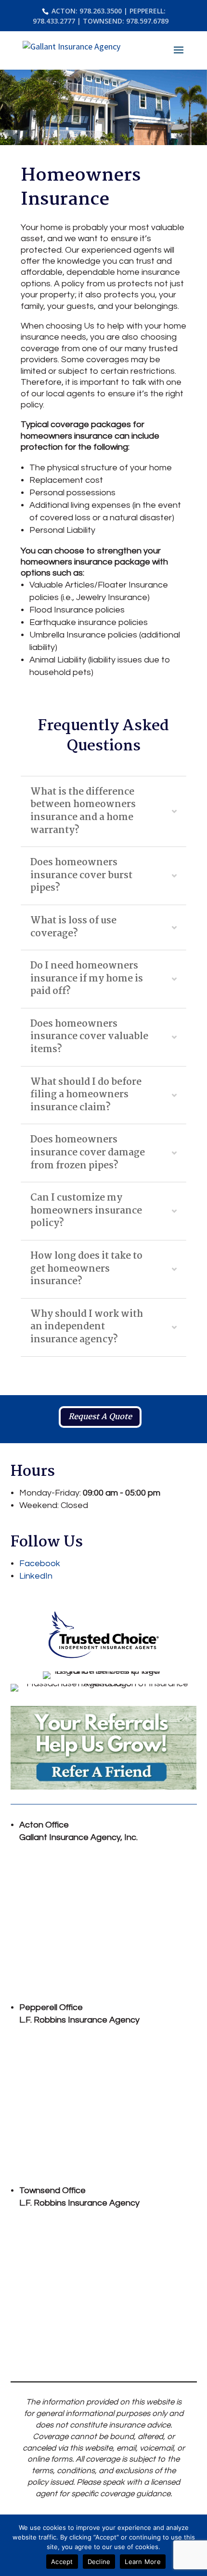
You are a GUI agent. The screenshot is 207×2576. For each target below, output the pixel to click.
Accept (62, 2562)
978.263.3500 (100, 11)
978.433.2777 (54, 21)
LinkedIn (36, 1576)
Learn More (143, 2562)
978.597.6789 (147, 21)
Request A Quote (100, 1417)
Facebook (40, 1564)
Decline (99, 2562)
